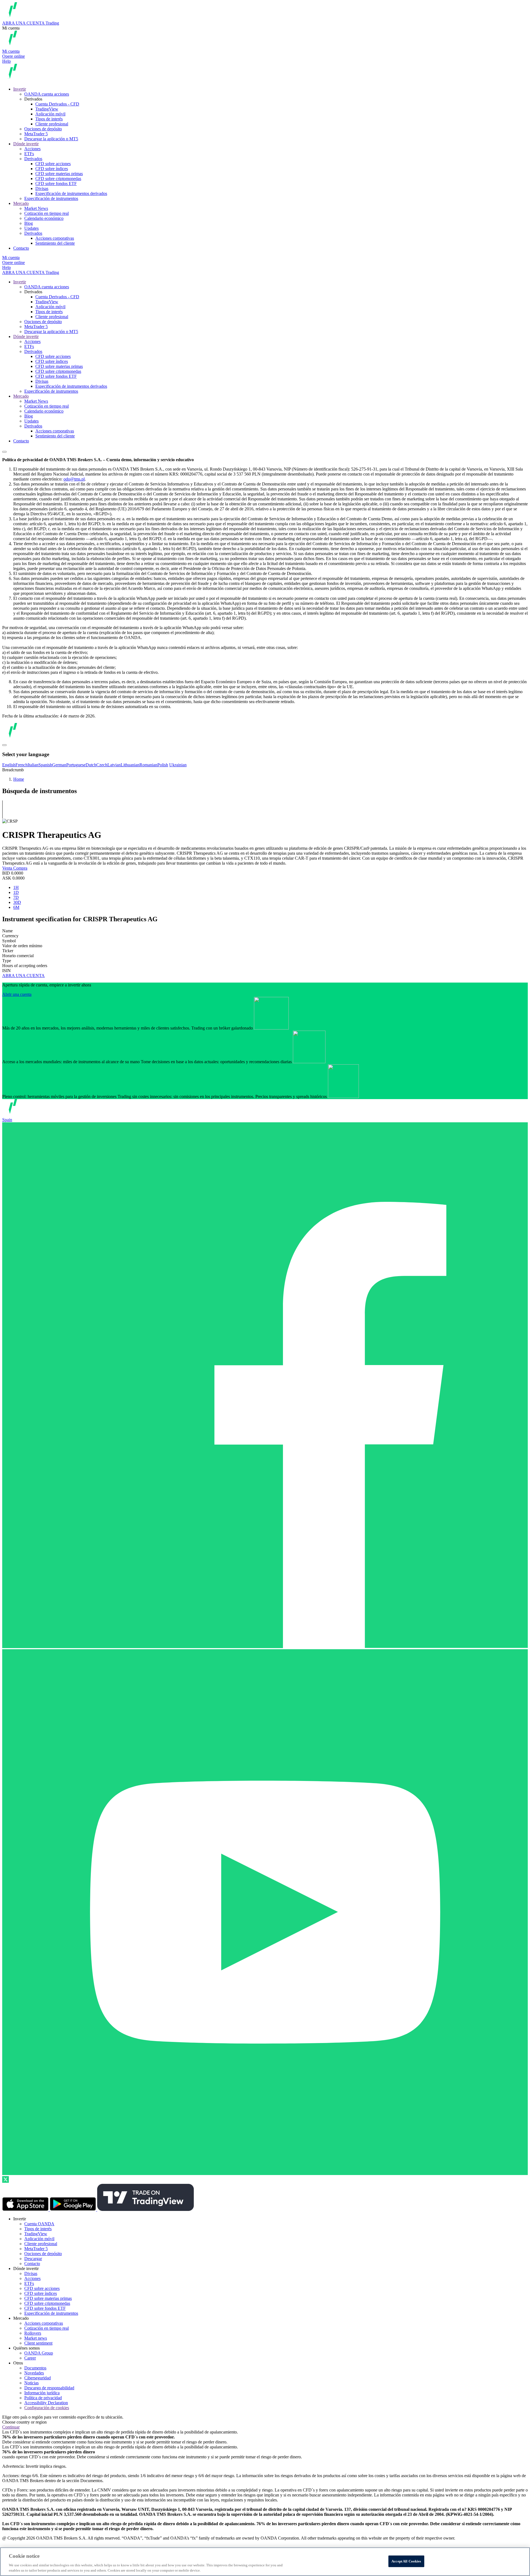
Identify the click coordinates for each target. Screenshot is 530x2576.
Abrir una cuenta (17, 994)
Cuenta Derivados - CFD (57, 104)
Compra (20, 868)
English (9, 765)
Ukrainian (178, 765)
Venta (8, 868)
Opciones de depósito (43, 129)
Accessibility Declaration (46, 2403)
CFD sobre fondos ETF (56, 184)
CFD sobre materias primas (59, 174)
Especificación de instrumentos (51, 198)
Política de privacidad (43, 2398)
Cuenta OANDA (39, 2224)
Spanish (45, 765)
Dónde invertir (26, 144)
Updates (31, 228)
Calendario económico (44, 218)
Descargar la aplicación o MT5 (51, 139)
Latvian (114, 765)
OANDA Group (39, 2353)
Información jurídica (42, 2393)
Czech (102, 765)
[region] (265, 2562)
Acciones (32, 149)
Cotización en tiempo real (47, 213)
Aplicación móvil (50, 114)
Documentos (35, 2368)
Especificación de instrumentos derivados (71, 193)
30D (17, 902)
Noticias (31, 2383)
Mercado (21, 203)
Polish (163, 765)
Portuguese (76, 765)
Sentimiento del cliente (55, 243)
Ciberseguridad (38, 2378)
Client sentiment (38, 2343)
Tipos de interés (49, 119)
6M (16, 907)
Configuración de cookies (47, 2408)
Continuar (11, 2427)
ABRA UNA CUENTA (23, 976)
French (22, 765)
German (59, 765)
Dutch (91, 765)
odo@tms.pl (74, 479)
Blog (29, 223)
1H (16, 887)
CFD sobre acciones (53, 164)
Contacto (21, 248)
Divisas (42, 188)
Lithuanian (130, 765)
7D (16, 897)
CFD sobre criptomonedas (58, 179)
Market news (36, 2338)
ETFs (29, 154)
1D (16, 892)
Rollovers (33, 2333)
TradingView (47, 109)
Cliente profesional (52, 124)
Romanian (148, 765)
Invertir (20, 89)
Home (19, 779)
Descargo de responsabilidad (49, 2388)
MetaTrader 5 (36, 134)
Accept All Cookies (406, 2561)
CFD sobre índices (52, 169)
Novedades (34, 2373)
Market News (36, 208)
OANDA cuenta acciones (47, 94)
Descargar (33, 2259)
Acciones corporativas (55, 238)
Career (30, 2358)
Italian (33, 765)
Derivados (33, 159)
